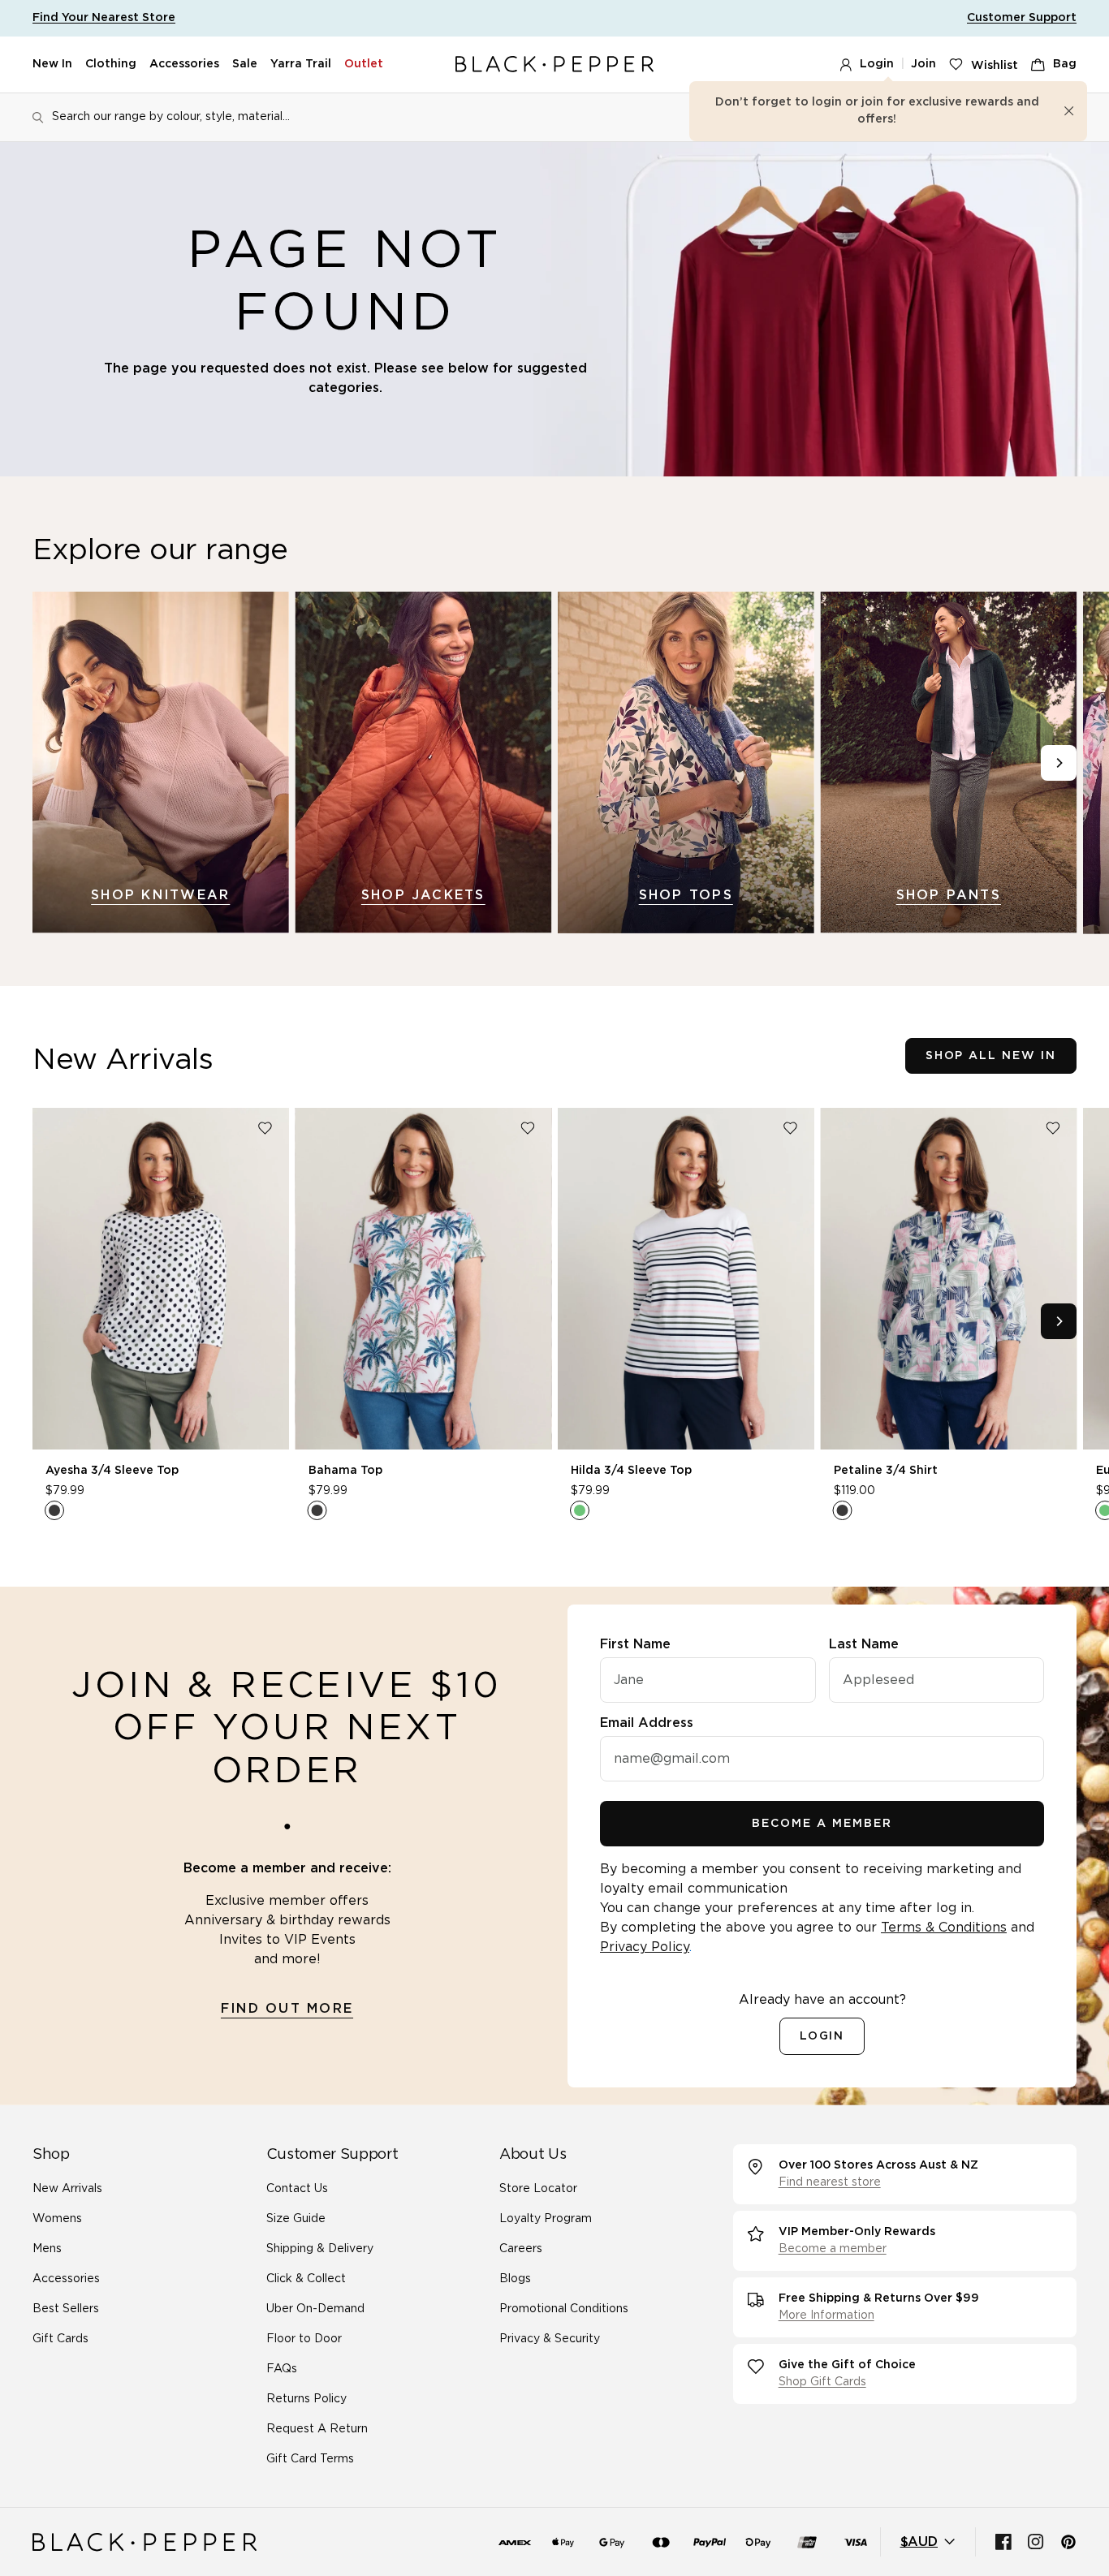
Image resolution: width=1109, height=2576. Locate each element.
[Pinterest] (1068, 2542)
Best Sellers (66, 2309)
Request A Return (317, 2429)
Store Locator (538, 2189)
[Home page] (554, 65)
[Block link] (161, 762)
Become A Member (822, 1824)
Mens (47, 2249)
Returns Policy (306, 2399)
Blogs (515, 2279)
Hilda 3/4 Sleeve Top (631, 1470)
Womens (57, 2219)
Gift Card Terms (310, 2459)
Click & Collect (306, 2279)
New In (52, 64)
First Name (635, 1644)
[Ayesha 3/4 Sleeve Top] (161, 1279)
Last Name (864, 1644)
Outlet (364, 64)
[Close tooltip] (1069, 111)
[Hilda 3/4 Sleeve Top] (686, 1279)
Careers (521, 2249)
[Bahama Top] (423, 1279)
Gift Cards (60, 2339)
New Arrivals (67, 2189)
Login (877, 64)
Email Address (647, 1723)
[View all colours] (54, 1510)
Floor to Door (304, 2339)
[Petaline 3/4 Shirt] (949, 1279)
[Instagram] (1036, 2542)
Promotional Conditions (564, 2309)
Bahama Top (345, 1470)
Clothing (111, 64)
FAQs (282, 2369)
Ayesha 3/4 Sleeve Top (112, 1470)
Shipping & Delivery (320, 2249)
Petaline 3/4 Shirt (886, 1470)
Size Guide (296, 2219)
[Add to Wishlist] (265, 1128)
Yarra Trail (301, 64)
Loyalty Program (546, 2219)
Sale (245, 64)
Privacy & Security (550, 2339)
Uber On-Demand (315, 2309)
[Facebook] (1003, 2542)
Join (923, 64)
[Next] (1059, 763)
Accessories (184, 64)
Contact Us (297, 2189)
